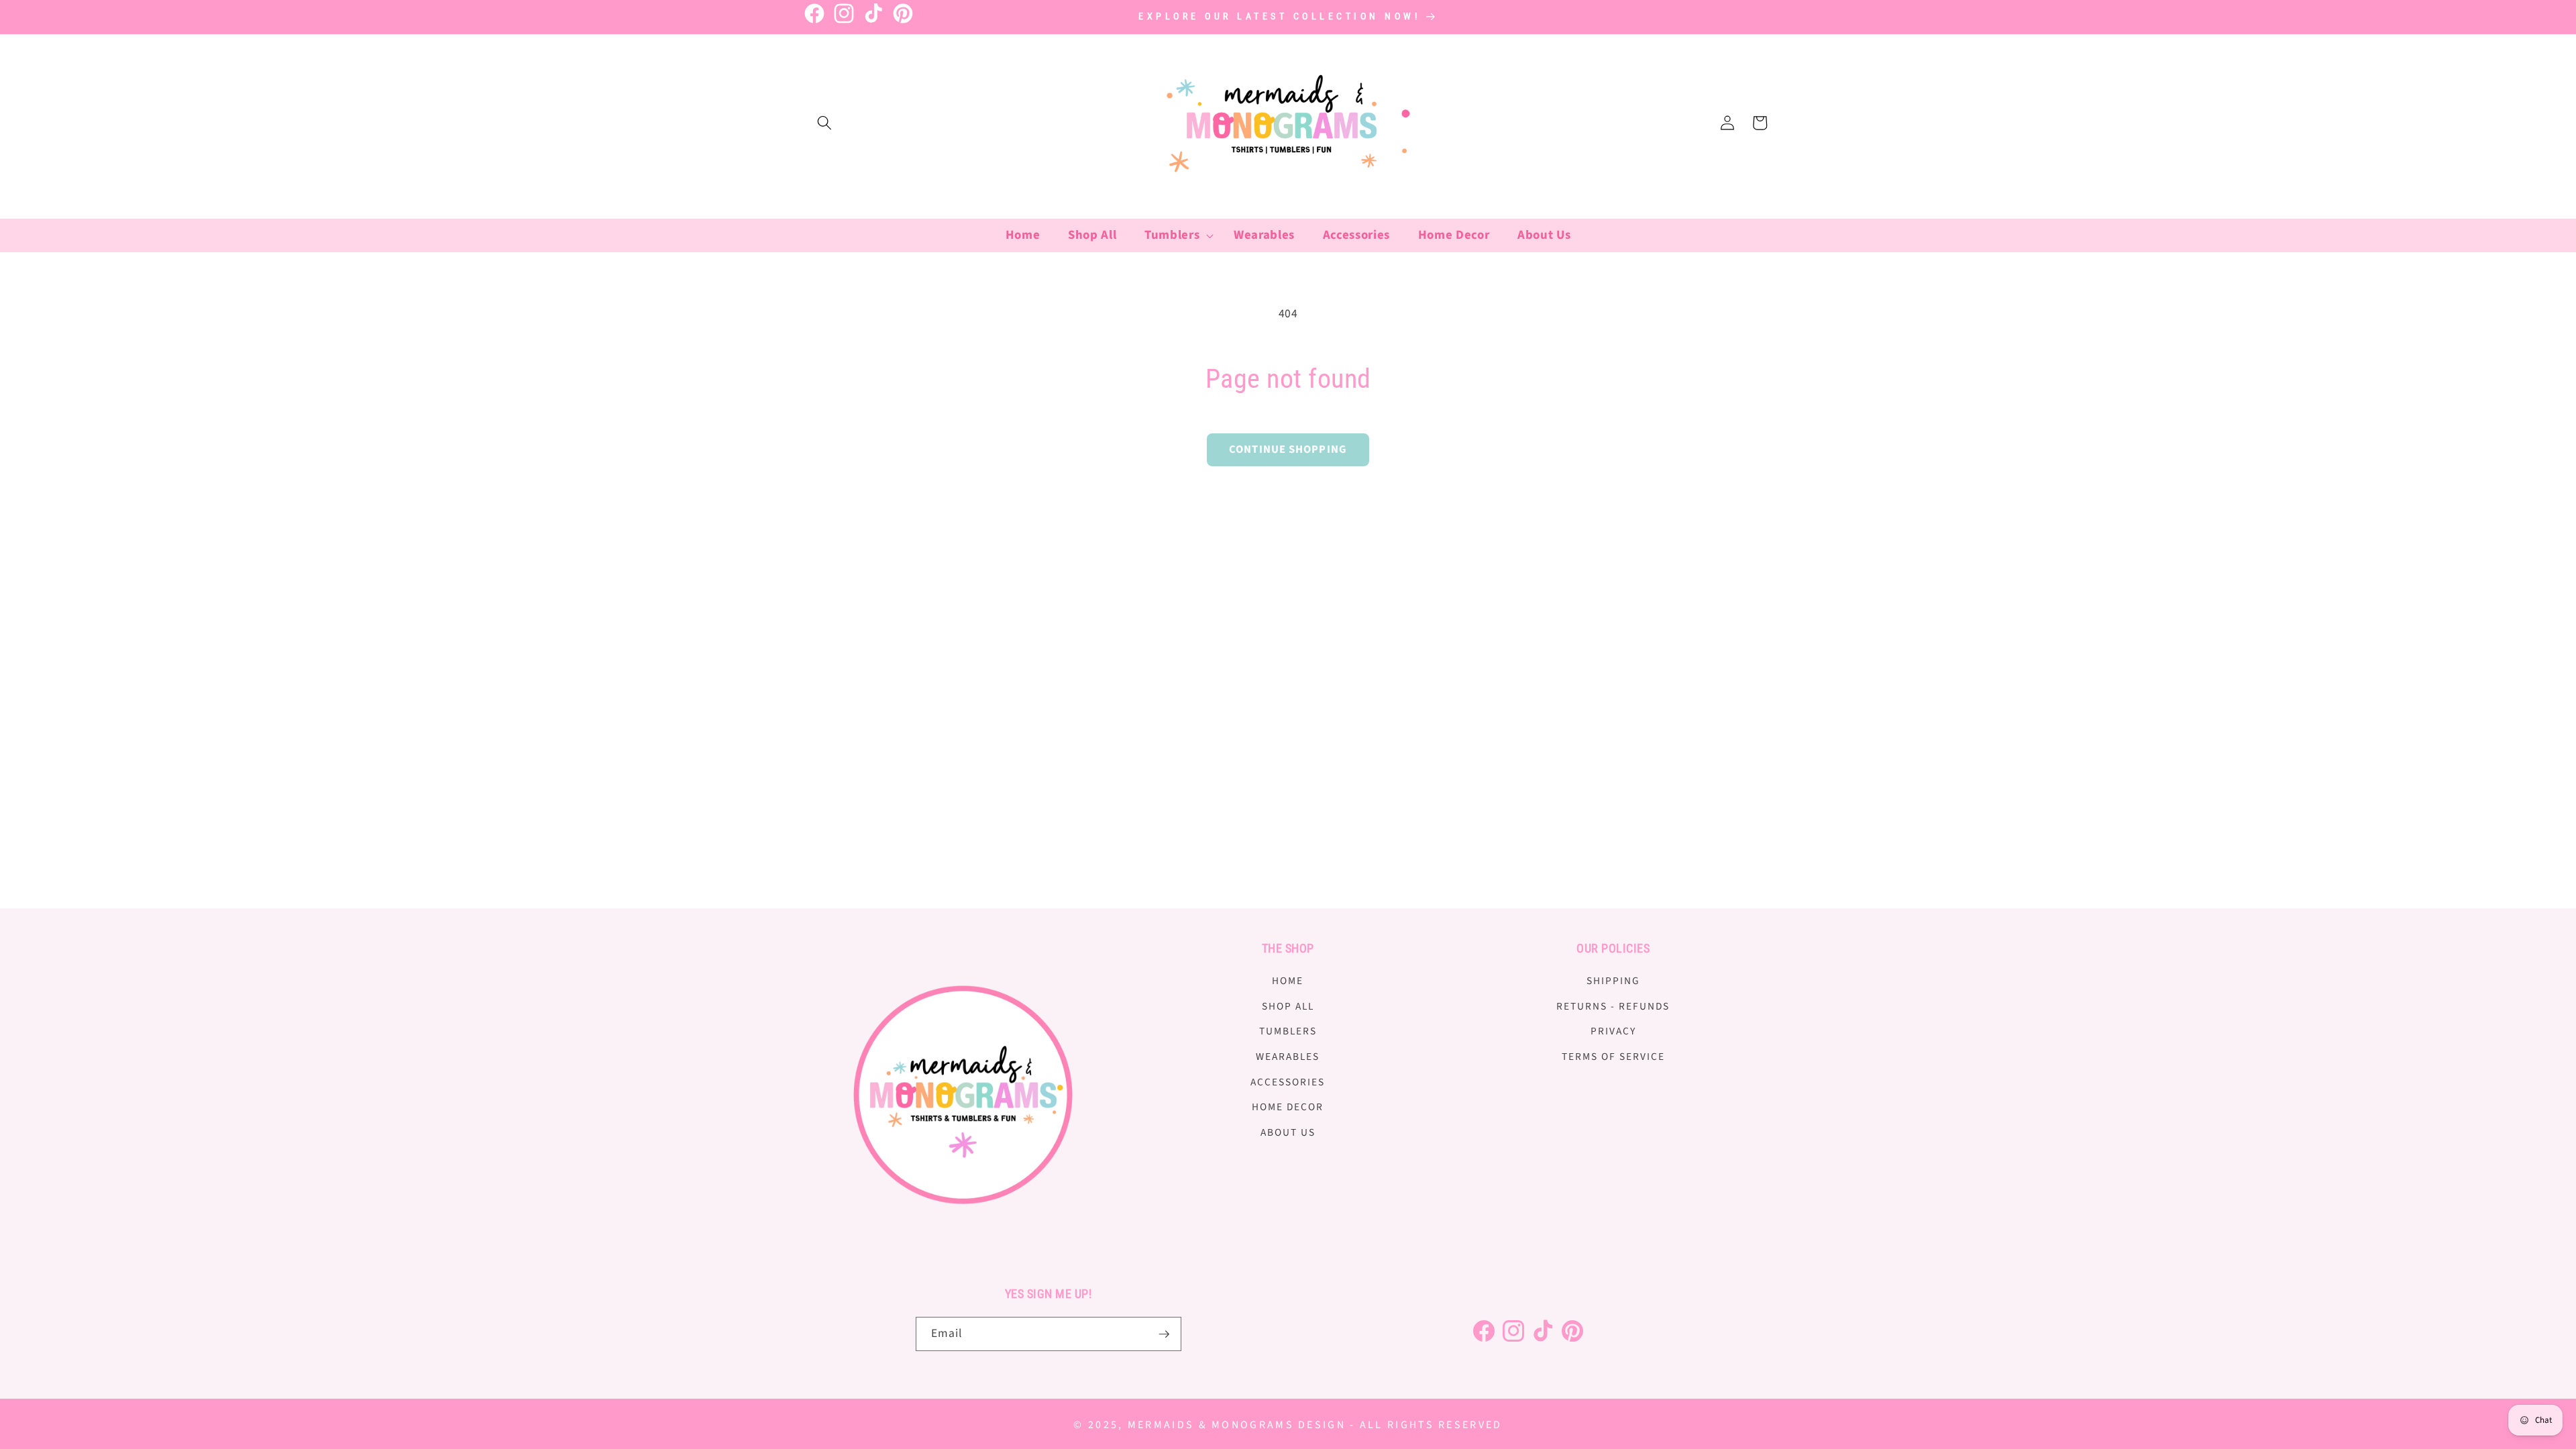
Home (1288, 981)
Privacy (1613, 1031)
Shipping (1613, 981)
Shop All (1288, 1006)
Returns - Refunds (1613, 1006)
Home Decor (1288, 1107)
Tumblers (1288, 1031)
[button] (824, 123)
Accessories (1288, 1082)
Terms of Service (1613, 1057)
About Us (1288, 1132)
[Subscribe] (1164, 1334)
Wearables (1288, 1057)
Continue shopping (1288, 449)
